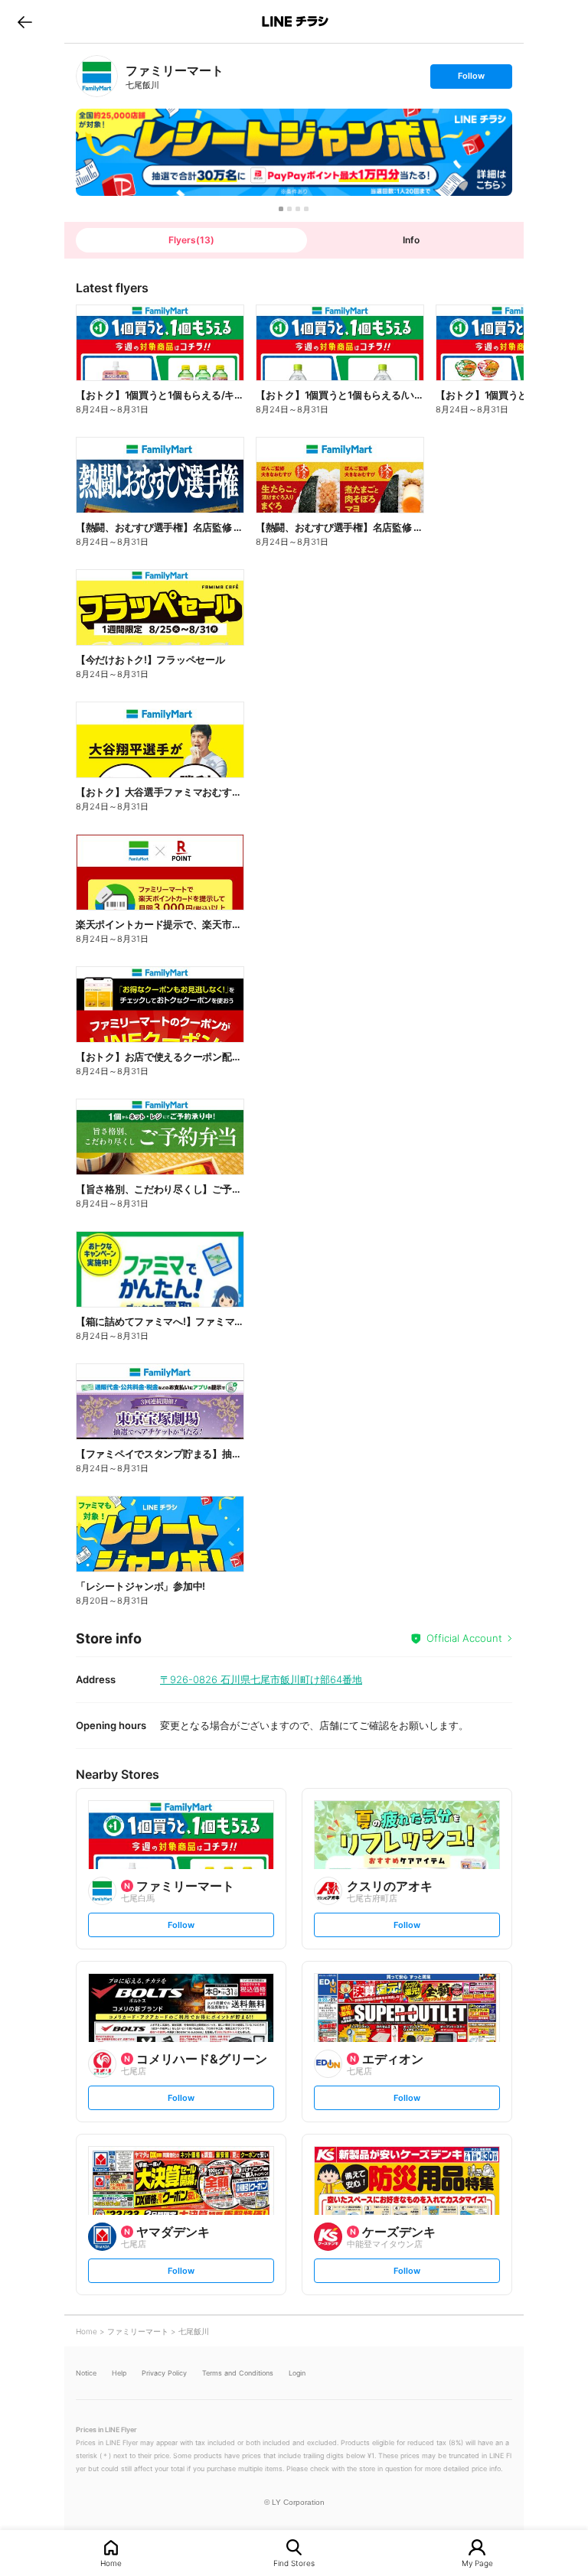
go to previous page (25, 21)
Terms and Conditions (238, 2373)
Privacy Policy (164, 2373)
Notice (86, 2373)
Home (111, 2563)
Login (297, 2373)
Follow (471, 79)
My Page (477, 2563)
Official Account (464, 1638)
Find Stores (294, 2563)
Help (119, 2373)
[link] (97, 76)
